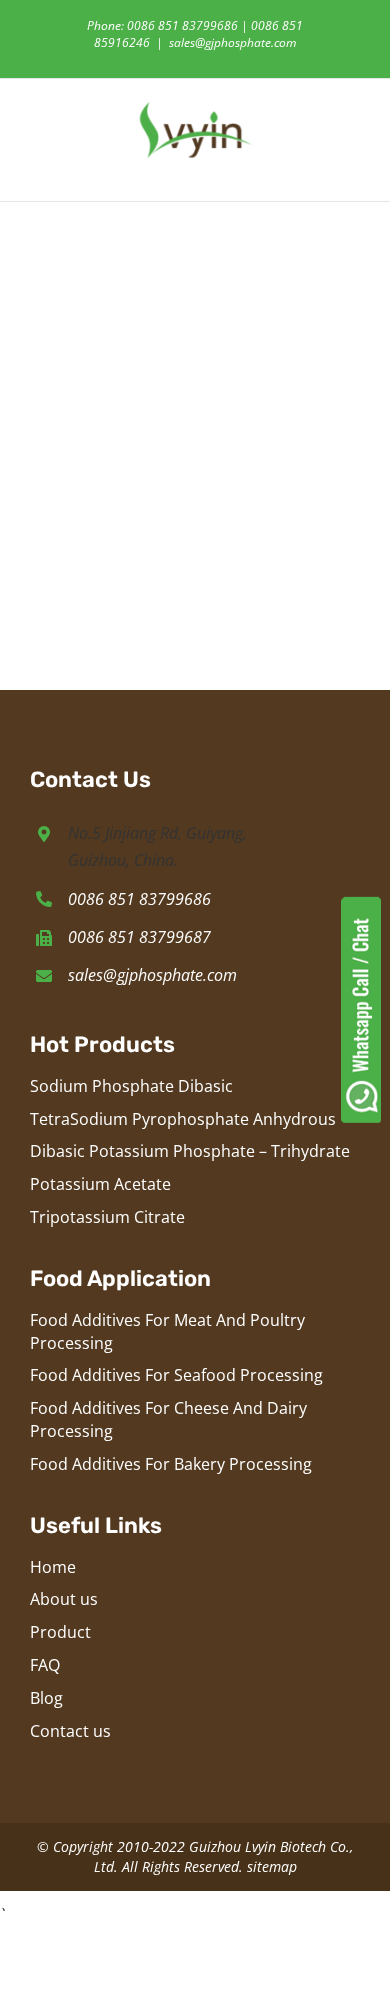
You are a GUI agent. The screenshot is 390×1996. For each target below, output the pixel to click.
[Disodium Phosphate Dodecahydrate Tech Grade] (112, 268)
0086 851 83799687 (139, 937)
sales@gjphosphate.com (232, 42)
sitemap (272, 1866)
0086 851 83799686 (139, 899)
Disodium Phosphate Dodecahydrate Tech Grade (113, 496)
